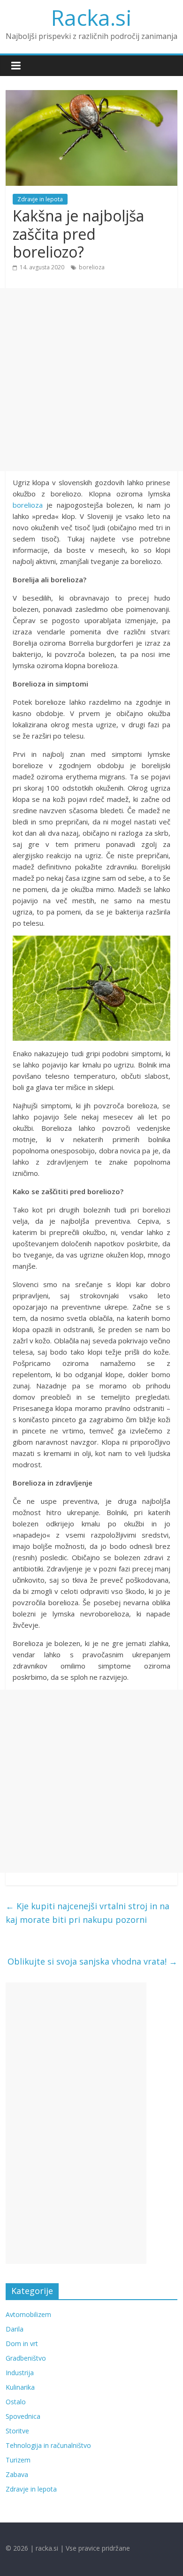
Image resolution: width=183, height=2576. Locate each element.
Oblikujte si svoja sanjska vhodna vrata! (92, 1961)
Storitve (17, 2431)
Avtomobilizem (28, 2314)
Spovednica (23, 2416)
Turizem (18, 2460)
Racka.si (91, 17)
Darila (15, 2329)
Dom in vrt (22, 2344)
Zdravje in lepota (40, 199)
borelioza (92, 267)
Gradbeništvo (26, 2358)
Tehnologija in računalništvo (48, 2445)
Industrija (20, 2373)
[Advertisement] (91, 380)
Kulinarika (20, 2387)
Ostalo (16, 2402)
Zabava (17, 2474)
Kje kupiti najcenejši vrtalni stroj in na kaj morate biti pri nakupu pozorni (88, 1913)
